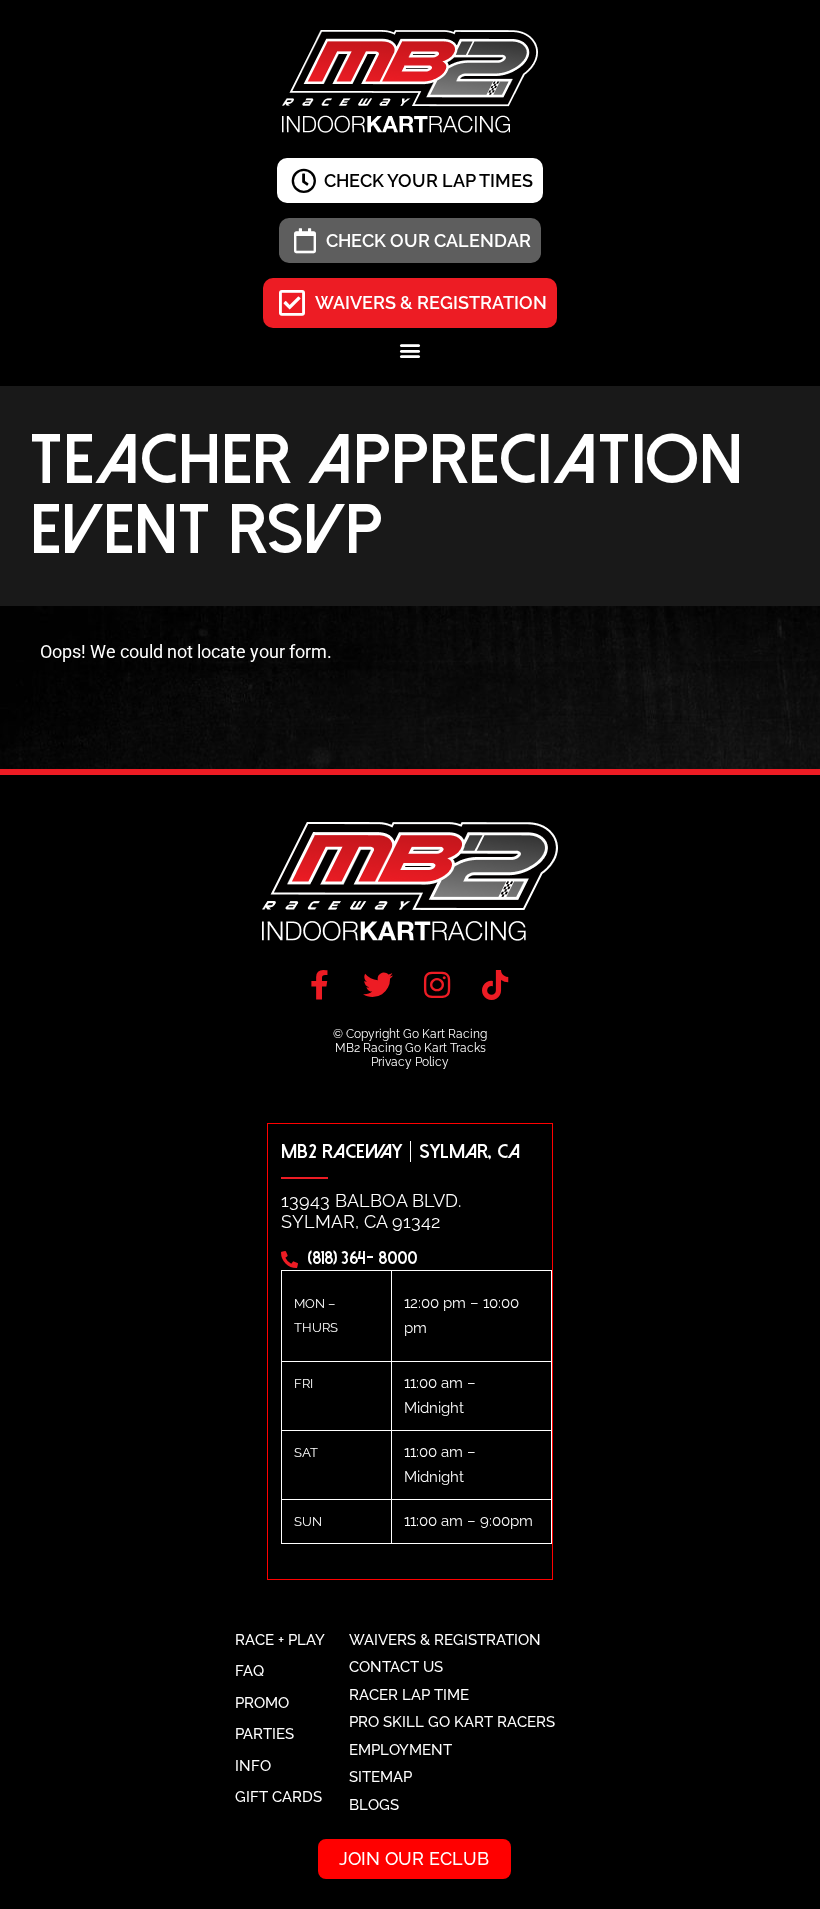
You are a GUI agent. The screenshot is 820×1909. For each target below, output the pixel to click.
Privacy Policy (410, 1062)
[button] (410, 349)
